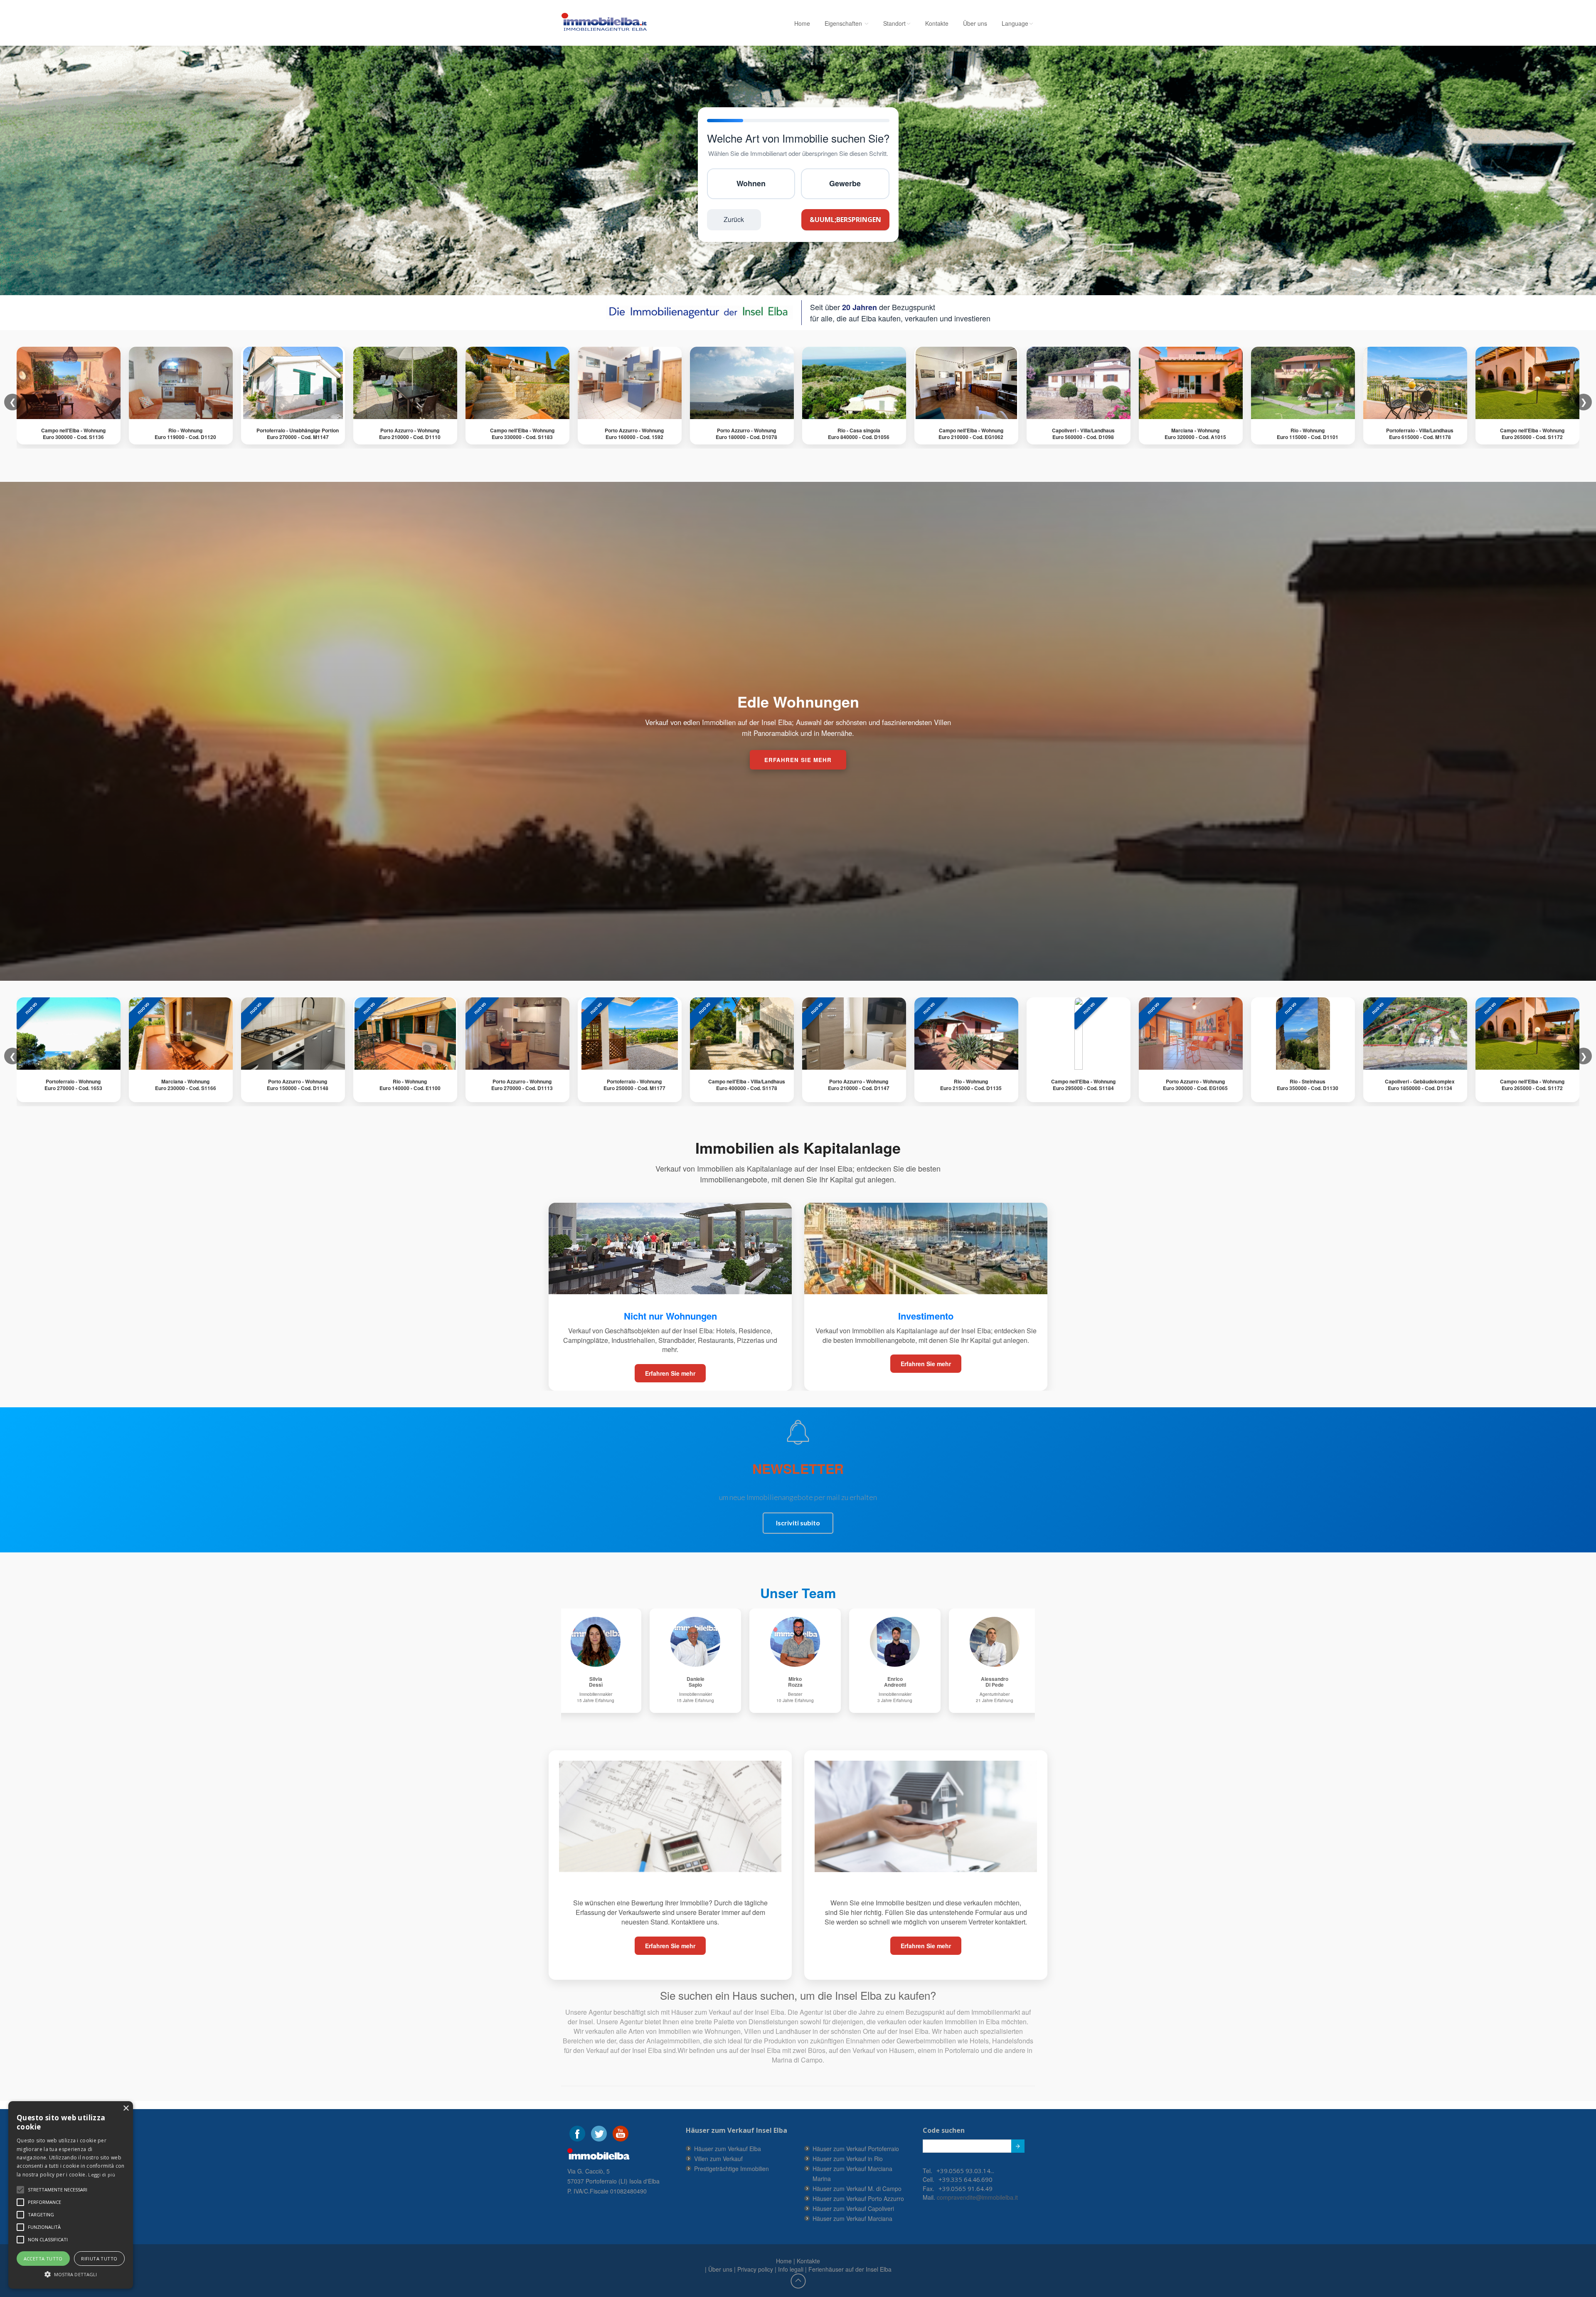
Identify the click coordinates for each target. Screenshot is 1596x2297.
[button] (58, 2190)
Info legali (791, 2269)
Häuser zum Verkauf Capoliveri (853, 2208)
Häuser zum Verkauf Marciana (852, 2218)
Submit (1018, 2146)
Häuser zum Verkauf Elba (728, 2149)
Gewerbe (845, 183)
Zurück (734, 219)
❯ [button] (1584, 1056)
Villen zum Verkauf (718, 2159)
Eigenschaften (844, 23)
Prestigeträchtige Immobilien (731, 2169)
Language (1015, 23)
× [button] (126, 2108)
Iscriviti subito (798, 1523)
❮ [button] (13, 1056)
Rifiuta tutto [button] (99, 2259)
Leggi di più (102, 2175)
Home (802, 23)
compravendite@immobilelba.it (977, 2197)
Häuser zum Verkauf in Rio (848, 2159)
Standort (894, 23)
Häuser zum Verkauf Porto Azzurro (858, 2198)
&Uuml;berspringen (845, 220)
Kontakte (937, 23)
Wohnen (751, 183)
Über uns (975, 23)
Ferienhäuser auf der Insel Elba (850, 2269)
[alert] (71, 2195)
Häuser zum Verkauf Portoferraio (856, 2149)
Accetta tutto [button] (43, 2259)
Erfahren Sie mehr (670, 1373)
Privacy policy (755, 2269)
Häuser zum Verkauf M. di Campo (857, 2188)
